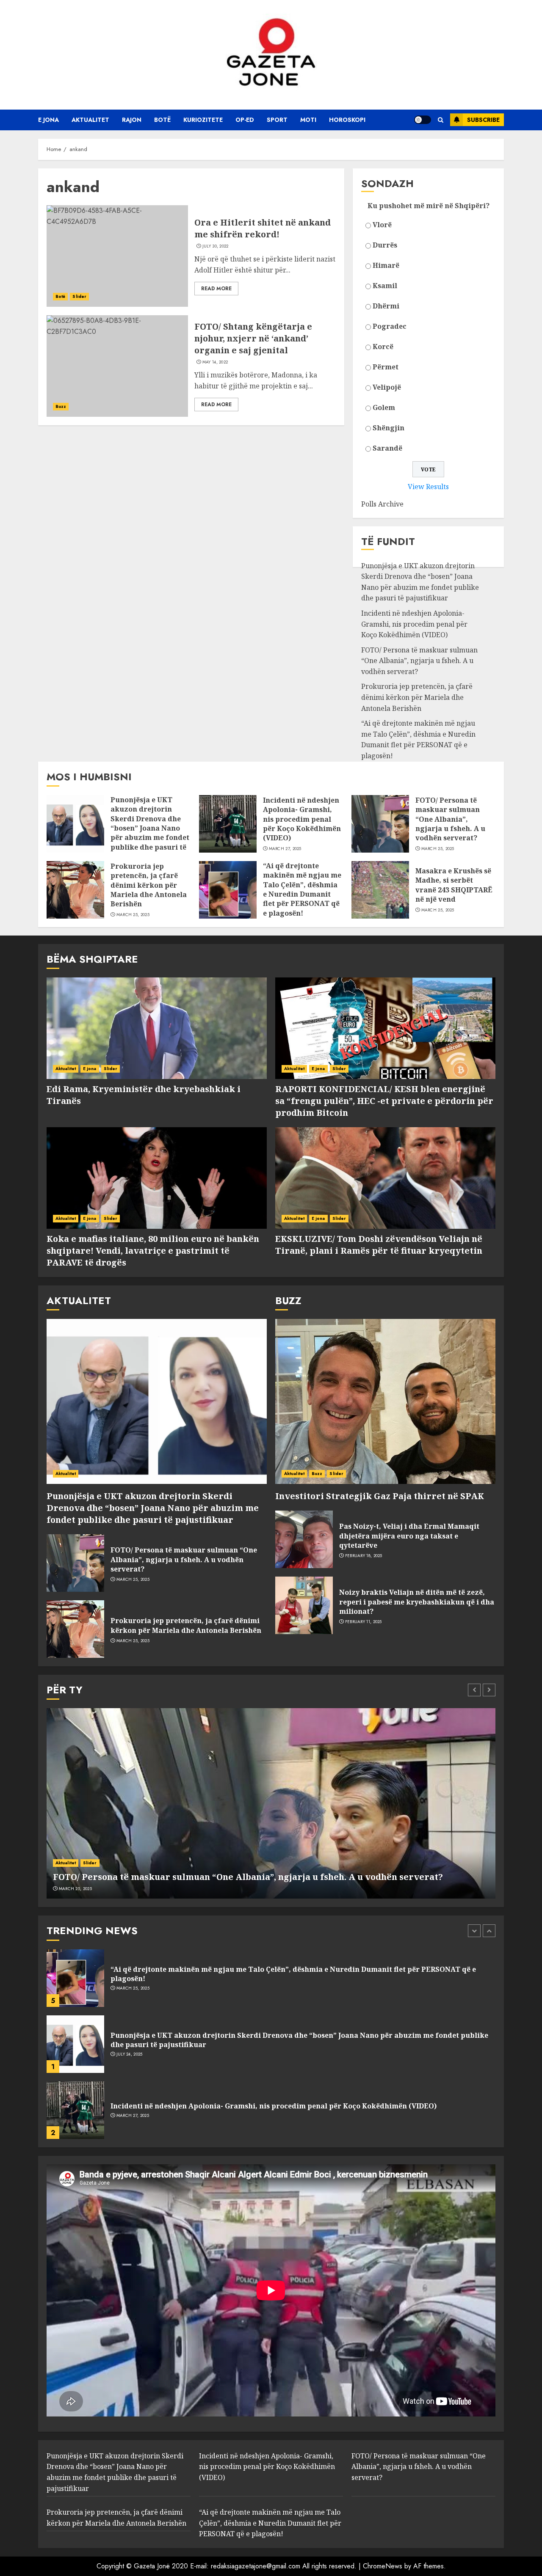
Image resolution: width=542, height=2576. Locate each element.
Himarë (386, 265)
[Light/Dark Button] (423, 120)
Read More (216, 289)
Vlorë (382, 225)
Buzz (61, 406)
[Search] (441, 120)
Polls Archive (382, 504)
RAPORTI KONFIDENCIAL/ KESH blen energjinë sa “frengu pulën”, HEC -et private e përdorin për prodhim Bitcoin (384, 1101)
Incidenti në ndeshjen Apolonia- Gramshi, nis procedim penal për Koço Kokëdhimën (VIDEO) (414, 624)
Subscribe (483, 120)
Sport (277, 120)
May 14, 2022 (215, 362)
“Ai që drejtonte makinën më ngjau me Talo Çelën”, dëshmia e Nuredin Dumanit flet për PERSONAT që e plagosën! (418, 739)
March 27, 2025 (285, 849)
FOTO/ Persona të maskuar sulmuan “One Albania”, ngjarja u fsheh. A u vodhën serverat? (419, 661)
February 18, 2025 (364, 1556)
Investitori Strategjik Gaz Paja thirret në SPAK (380, 1496)
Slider (79, 296)
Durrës (385, 245)
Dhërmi (386, 306)
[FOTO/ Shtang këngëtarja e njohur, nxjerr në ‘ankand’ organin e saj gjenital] (117, 366)
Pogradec (390, 326)
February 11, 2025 (364, 1622)
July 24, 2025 (130, 1988)
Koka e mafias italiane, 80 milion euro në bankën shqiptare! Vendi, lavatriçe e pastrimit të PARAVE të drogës (153, 1251)
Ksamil (385, 286)
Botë (162, 120)
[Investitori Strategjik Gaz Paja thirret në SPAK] (385, 1401)
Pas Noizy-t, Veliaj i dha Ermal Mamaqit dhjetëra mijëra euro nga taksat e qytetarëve (409, 1536)
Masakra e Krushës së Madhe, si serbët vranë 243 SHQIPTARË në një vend (454, 885)
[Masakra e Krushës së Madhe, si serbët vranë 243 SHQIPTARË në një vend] (380, 890)
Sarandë (387, 448)
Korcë (383, 347)
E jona (48, 120)
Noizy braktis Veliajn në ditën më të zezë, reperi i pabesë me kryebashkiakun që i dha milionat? (417, 1602)
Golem (384, 407)
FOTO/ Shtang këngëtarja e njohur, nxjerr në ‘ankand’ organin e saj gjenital (253, 338)
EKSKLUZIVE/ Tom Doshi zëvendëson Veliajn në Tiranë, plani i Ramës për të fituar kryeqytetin (379, 1245)
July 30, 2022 (216, 246)
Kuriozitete (203, 120)
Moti (308, 120)
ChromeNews (383, 2566)
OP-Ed (245, 120)
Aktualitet (90, 120)
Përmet (386, 367)
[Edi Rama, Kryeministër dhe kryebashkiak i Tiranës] (157, 1028)
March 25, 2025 (438, 849)
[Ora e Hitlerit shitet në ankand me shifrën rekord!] (117, 256)
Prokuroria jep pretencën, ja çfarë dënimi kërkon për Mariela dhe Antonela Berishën (417, 697)
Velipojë (387, 387)
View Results (428, 487)
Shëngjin (389, 428)
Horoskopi (347, 120)
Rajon (132, 120)
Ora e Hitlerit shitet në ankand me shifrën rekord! (263, 228)
